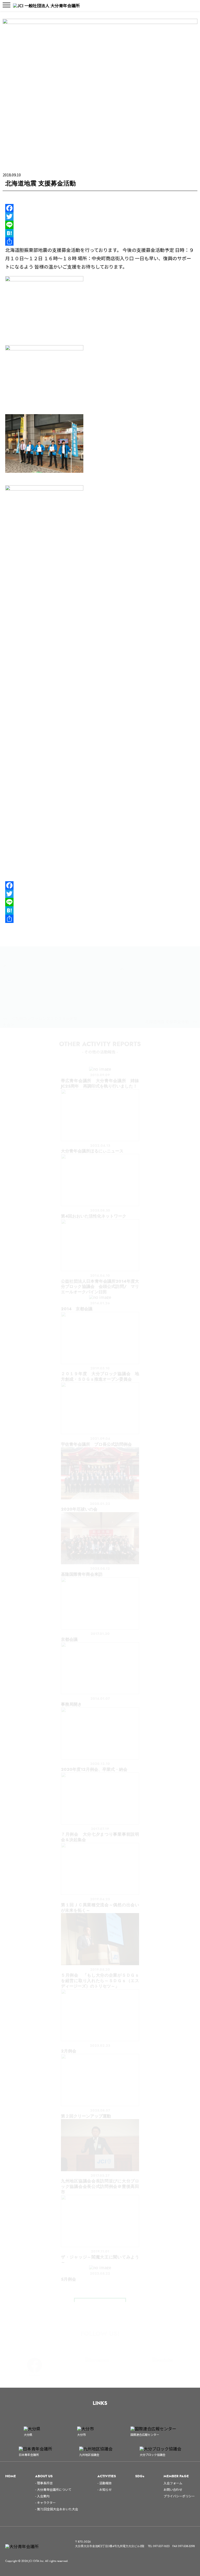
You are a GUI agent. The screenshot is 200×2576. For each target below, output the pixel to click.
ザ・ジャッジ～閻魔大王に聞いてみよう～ (100, 2260)
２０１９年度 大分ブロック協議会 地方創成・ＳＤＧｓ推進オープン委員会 (100, 1376)
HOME (11, 2476)
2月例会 (69, 2051)
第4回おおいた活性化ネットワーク (94, 1216)
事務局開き (71, 1704)
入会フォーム (173, 2483)
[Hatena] (100, 233)
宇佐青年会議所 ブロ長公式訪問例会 (96, 1444)
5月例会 (68, 2279)
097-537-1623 (161, 2546)
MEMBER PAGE (176, 2476)
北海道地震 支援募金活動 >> (171, 1022)
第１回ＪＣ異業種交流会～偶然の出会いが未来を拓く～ (100, 1908)
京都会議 (69, 1639)
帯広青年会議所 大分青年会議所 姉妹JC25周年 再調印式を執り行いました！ (100, 1083)
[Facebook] (100, 208)
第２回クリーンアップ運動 (86, 2116)
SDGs (140, 2476)
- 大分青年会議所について (53, 2489)
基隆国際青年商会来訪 (82, 1574)
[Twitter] (100, 216)
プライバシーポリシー (179, 2496)
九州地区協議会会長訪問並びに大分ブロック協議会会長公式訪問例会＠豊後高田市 (100, 2186)
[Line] (100, 225)
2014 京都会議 (77, 1309)
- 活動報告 (105, 2483)
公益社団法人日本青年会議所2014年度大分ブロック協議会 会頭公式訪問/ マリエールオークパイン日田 (100, 1287)
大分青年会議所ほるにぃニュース (92, 1151)
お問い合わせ (173, 2489)
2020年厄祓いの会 (79, 1509)
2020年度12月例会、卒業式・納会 (94, 1769)
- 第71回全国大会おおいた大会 (57, 2509)
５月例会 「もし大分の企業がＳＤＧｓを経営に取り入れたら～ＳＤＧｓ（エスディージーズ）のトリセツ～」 (100, 1981)
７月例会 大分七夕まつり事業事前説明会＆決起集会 (100, 1837)
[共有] (100, 241)
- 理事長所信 (44, 2483)
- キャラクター (45, 2502)
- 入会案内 (42, 2496)
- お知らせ (105, 2489)
